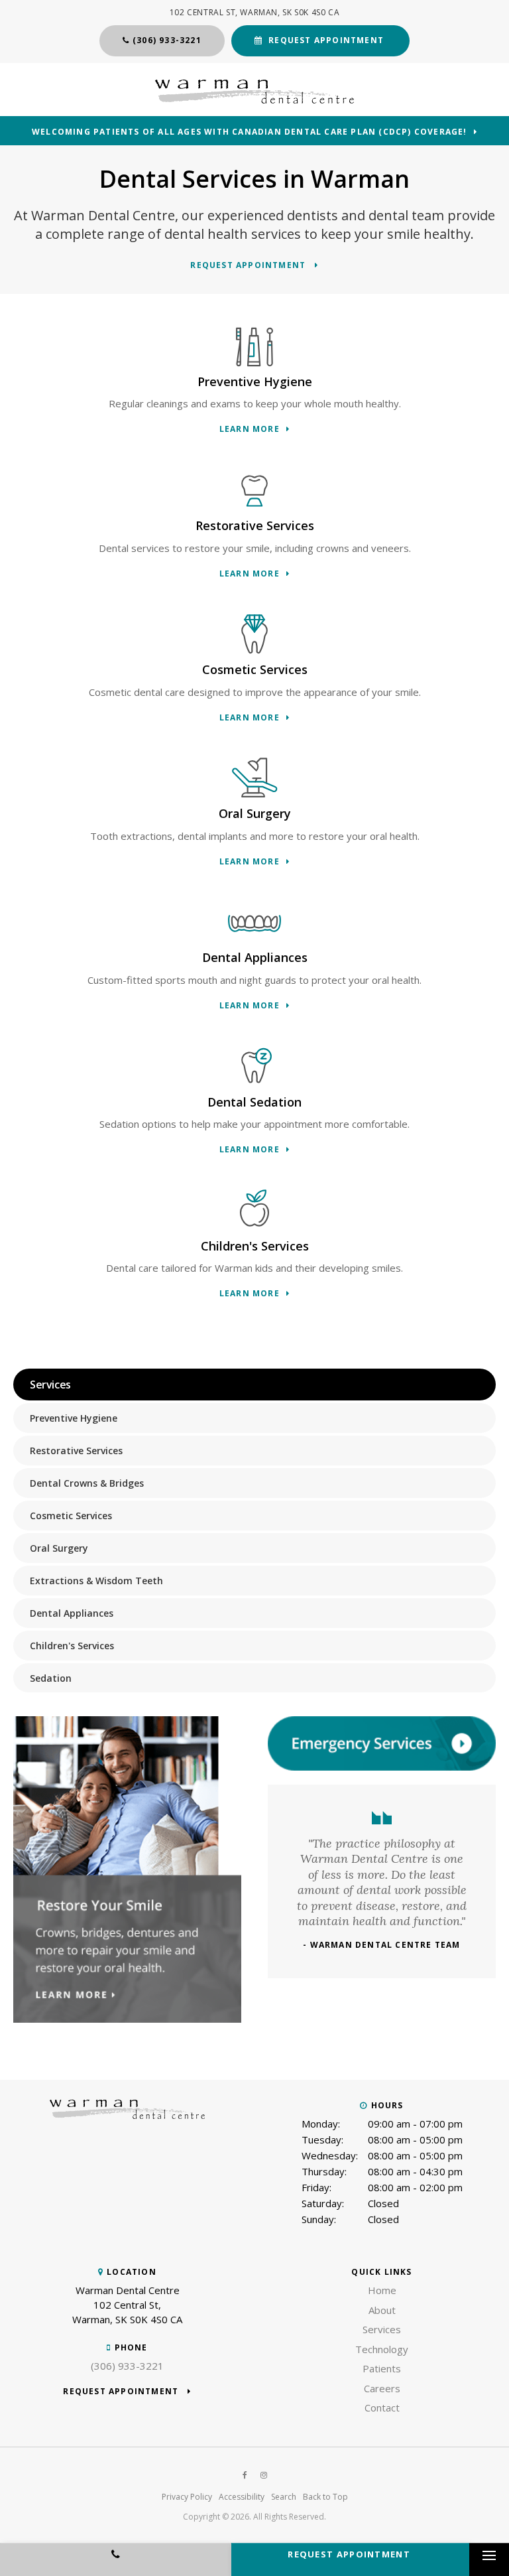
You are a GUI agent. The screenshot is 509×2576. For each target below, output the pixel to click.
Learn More (250, 430)
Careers (382, 2388)
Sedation (51, 1678)
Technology (382, 2349)
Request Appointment (326, 40)
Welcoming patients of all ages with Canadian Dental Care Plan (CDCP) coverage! (250, 132)
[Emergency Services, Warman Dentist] (382, 1767)
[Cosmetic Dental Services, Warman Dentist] (254, 635)
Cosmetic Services (71, 1516)
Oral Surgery (59, 1548)
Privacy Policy (187, 2497)
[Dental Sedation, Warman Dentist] (254, 1067)
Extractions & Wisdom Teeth (96, 1581)
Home (382, 2290)
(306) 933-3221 (167, 40)
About (382, 2310)
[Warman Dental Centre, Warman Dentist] (127, 2115)
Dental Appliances (72, 1613)
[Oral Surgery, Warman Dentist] (254, 779)
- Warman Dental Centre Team (381, 1945)
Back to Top (325, 2497)
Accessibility (242, 2497)
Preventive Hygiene (74, 1418)
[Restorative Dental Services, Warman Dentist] (254, 491)
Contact (382, 2407)
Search (284, 2497)
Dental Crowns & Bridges (87, 1483)
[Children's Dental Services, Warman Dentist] (254, 1211)
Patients (382, 2368)
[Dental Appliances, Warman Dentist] (254, 923)
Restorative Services (76, 1451)
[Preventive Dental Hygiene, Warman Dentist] (254, 347)
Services (382, 2329)
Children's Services (72, 1646)
